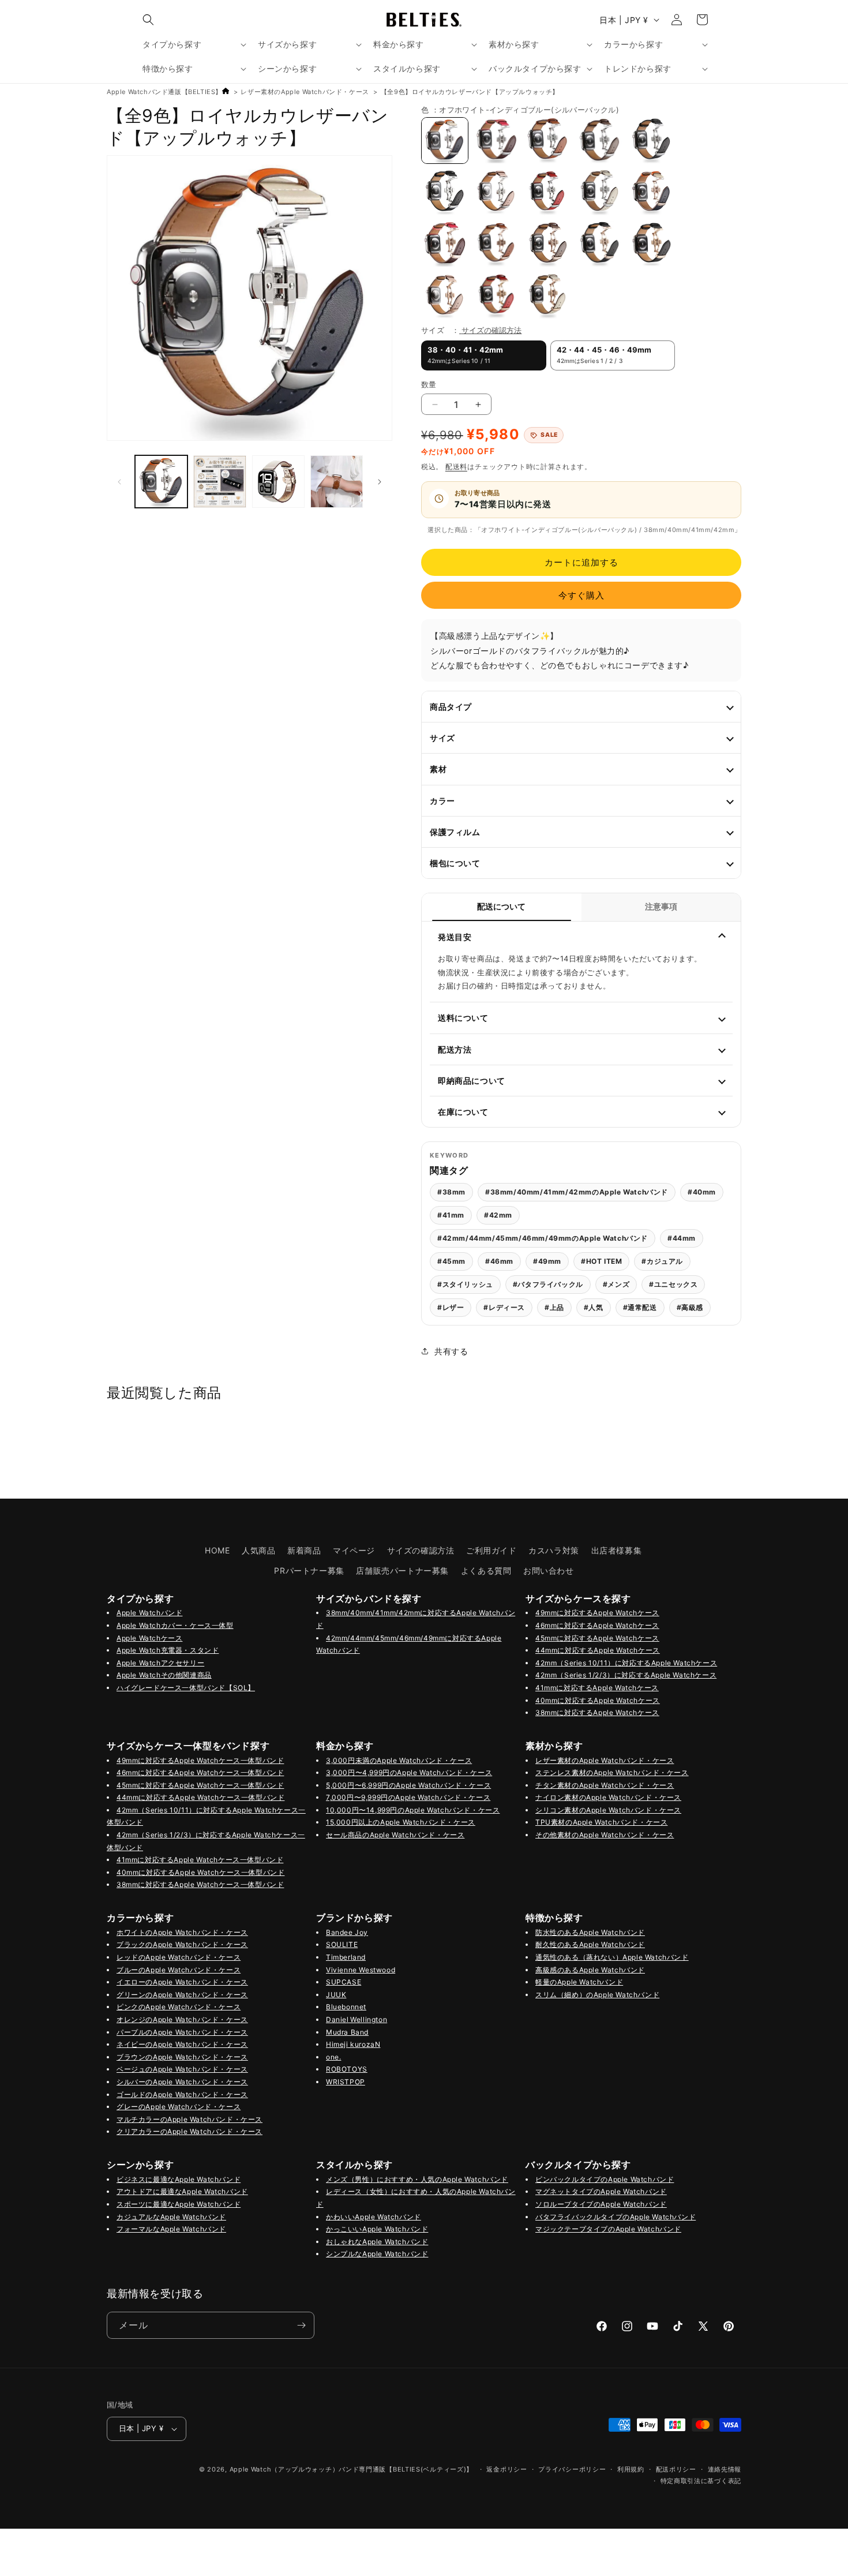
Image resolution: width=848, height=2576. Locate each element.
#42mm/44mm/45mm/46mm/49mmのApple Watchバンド (543, 1238)
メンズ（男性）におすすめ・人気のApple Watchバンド (417, 2179)
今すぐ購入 (581, 595)
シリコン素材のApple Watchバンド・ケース (608, 1810)
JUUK (336, 1995)
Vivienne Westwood (361, 1970)
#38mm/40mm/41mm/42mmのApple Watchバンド (577, 1192)
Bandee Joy (347, 1932)
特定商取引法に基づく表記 (701, 2481)
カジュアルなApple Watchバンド (171, 2217)
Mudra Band (347, 2032)
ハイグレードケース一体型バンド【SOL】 (186, 1688)
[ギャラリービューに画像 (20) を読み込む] (337, 482)
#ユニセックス (673, 1284)
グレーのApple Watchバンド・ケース (179, 2107)
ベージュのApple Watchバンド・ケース (182, 2069)
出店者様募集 (617, 1550)
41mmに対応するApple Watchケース (597, 1688)
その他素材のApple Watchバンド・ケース (605, 1835)
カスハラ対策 (554, 1550)
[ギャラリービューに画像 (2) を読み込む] (278, 482)
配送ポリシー (676, 2469)
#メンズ (616, 1284)
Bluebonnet (346, 2007)
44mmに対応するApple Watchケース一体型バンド (200, 1797)
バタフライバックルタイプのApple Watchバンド (616, 2217)
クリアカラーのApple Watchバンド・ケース (190, 2131)
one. (333, 2057)
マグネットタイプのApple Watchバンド (601, 2191)
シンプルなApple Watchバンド (377, 2254)
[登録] (301, 2325)
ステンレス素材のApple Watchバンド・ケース (612, 1772)
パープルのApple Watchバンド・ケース (182, 2032)
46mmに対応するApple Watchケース (597, 1625)
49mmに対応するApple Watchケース (597, 1613)
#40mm (702, 1192)
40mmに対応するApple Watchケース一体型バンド (200, 1872)
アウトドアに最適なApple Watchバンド (182, 2191)
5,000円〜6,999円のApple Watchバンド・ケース (408, 1785)
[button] (148, 20)
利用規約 (631, 2469)
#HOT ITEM (601, 1261)
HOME (217, 1550)
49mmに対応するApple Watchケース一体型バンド (200, 1760)
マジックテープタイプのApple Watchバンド (608, 2229)
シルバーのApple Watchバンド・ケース (182, 2082)
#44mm (682, 1238)
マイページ (354, 1550)
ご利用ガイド (491, 1550)
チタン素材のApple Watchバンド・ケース (605, 1785)
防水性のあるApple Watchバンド (590, 1932)
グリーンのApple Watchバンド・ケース (182, 1995)
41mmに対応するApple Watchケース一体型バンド (200, 1860)
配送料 (456, 467)
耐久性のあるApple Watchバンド (590, 1944)
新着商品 (304, 1550)
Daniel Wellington (357, 2019)
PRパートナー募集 (309, 1570)
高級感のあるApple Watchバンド (590, 1970)
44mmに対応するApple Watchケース (598, 1650)
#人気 (594, 1307)
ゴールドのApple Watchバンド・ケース (182, 2094)
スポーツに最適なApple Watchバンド (179, 2204)
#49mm (547, 1261)
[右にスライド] (380, 482)
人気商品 (258, 1550)
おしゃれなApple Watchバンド (377, 2242)
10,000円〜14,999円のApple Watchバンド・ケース (413, 1810)
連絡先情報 (725, 2469)
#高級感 (690, 1307)
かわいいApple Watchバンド (374, 2217)
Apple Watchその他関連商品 (164, 1675)
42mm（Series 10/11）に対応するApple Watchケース (626, 1663)
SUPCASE (344, 1982)
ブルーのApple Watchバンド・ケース (179, 1970)
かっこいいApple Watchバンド (377, 2229)
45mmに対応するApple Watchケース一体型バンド (200, 1785)
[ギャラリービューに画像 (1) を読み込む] (161, 482)
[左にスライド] (119, 482)
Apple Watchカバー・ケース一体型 (175, 1625)
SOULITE (342, 1944)
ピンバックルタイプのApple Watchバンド (605, 2179)
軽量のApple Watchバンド (579, 1982)
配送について (501, 907)
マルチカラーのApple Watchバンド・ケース (190, 2119)
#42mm (498, 1215)
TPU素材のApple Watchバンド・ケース (601, 1822)
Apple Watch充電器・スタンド (168, 1650)
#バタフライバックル (548, 1284)
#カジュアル (662, 1261)
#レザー (451, 1307)
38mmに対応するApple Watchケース (597, 1712)
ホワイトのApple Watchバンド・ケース (182, 1932)
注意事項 (661, 907)
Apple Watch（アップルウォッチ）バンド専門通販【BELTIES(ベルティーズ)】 (352, 2469)
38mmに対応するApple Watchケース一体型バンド (200, 1884)
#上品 (554, 1307)
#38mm (451, 1192)
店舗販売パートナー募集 (402, 1570)
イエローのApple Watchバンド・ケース (182, 1982)
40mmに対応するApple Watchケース (598, 1700)
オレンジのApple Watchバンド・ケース (182, 2019)
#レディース (504, 1307)
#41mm (451, 1215)
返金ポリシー (506, 2469)
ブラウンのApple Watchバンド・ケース (182, 2057)
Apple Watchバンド (149, 1613)
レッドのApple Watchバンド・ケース (179, 1957)
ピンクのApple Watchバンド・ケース (179, 2007)
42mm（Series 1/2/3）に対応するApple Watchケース (626, 1675)
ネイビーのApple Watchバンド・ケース (182, 2044)
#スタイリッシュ (465, 1284)
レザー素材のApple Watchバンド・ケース (305, 92)
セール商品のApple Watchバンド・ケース (395, 1835)
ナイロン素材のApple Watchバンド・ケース (608, 1797)
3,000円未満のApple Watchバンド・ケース (399, 1760)
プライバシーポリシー (572, 2469)
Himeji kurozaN (353, 2044)
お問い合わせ (549, 1570)
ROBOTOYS (347, 2069)
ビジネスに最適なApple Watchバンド (179, 2179)
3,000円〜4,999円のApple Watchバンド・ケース (409, 1772)
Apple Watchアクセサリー (160, 1663)
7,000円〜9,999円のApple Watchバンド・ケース (408, 1797)
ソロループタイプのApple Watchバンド (601, 2204)
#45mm (451, 1261)
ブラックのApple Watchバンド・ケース (182, 1944)
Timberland (346, 1957)
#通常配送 (640, 1307)
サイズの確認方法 (491, 330)
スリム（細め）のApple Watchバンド (597, 1995)
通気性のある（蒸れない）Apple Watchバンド (612, 1957)
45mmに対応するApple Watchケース (597, 1638)
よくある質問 (486, 1570)
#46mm (499, 1261)
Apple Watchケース (149, 1638)
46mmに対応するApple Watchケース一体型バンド (200, 1772)
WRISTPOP (346, 2082)
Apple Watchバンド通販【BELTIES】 (164, 92)
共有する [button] (451, 1351)
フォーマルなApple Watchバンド (171, 2229)
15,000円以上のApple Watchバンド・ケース (401, 1822)
